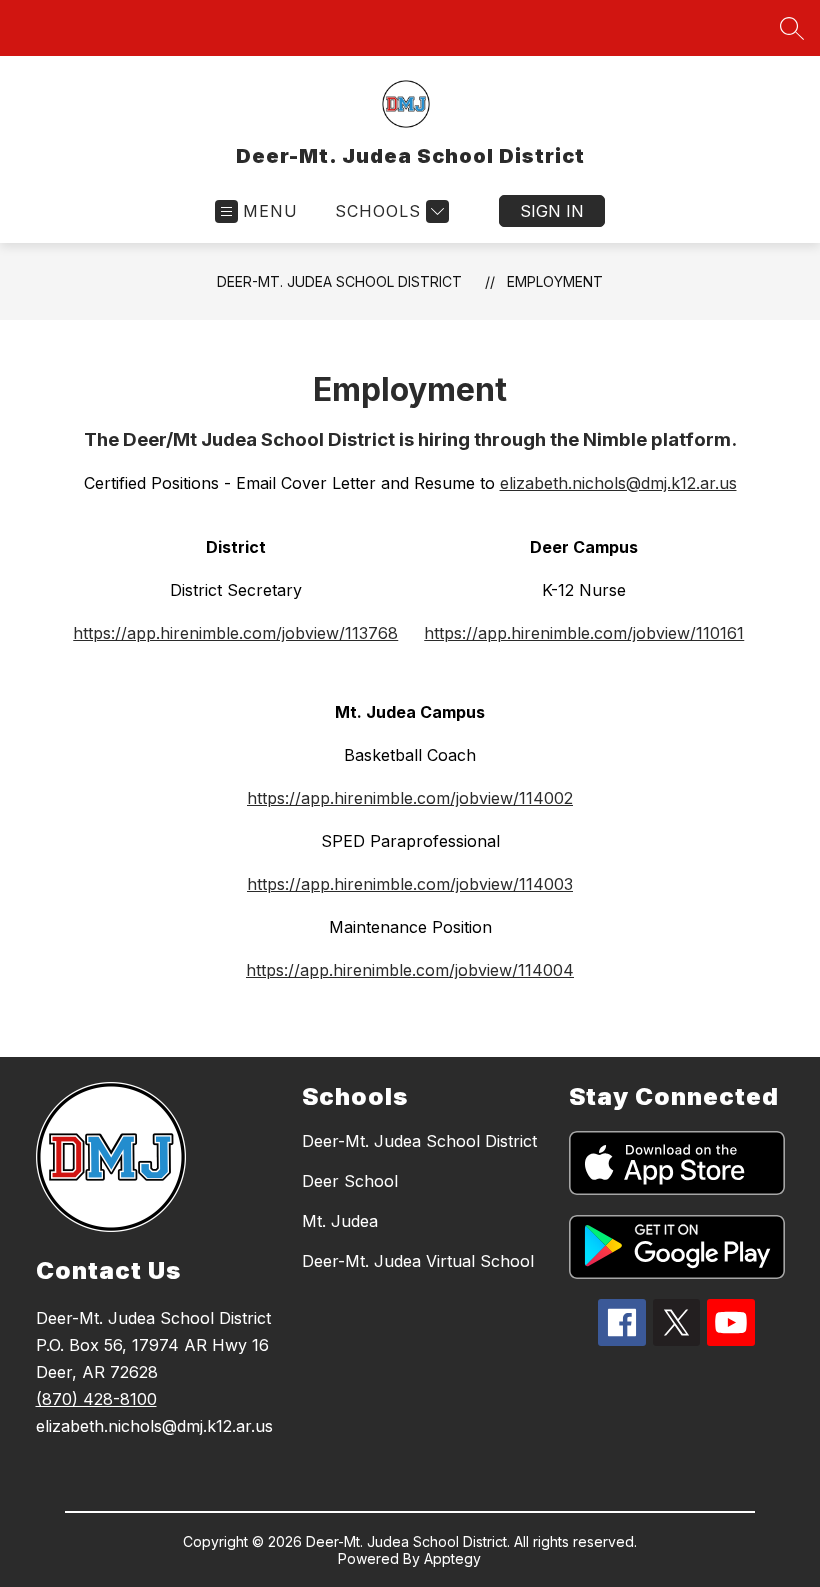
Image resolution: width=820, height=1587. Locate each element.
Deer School (350, 1181)
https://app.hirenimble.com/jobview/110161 (584, 633)
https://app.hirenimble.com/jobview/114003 (410, 884)
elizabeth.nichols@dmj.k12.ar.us (618, 483)
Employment (555, 281)
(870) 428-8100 (96, 1399)
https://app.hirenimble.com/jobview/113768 (235, 633)
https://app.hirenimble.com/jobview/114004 (410, 970)
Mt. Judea (340, 1221)
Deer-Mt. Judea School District (339, 281)
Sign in (552, 211)
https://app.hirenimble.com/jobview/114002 (410, 798)
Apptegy (452, 1558)
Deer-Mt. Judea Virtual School (418, 1261)
